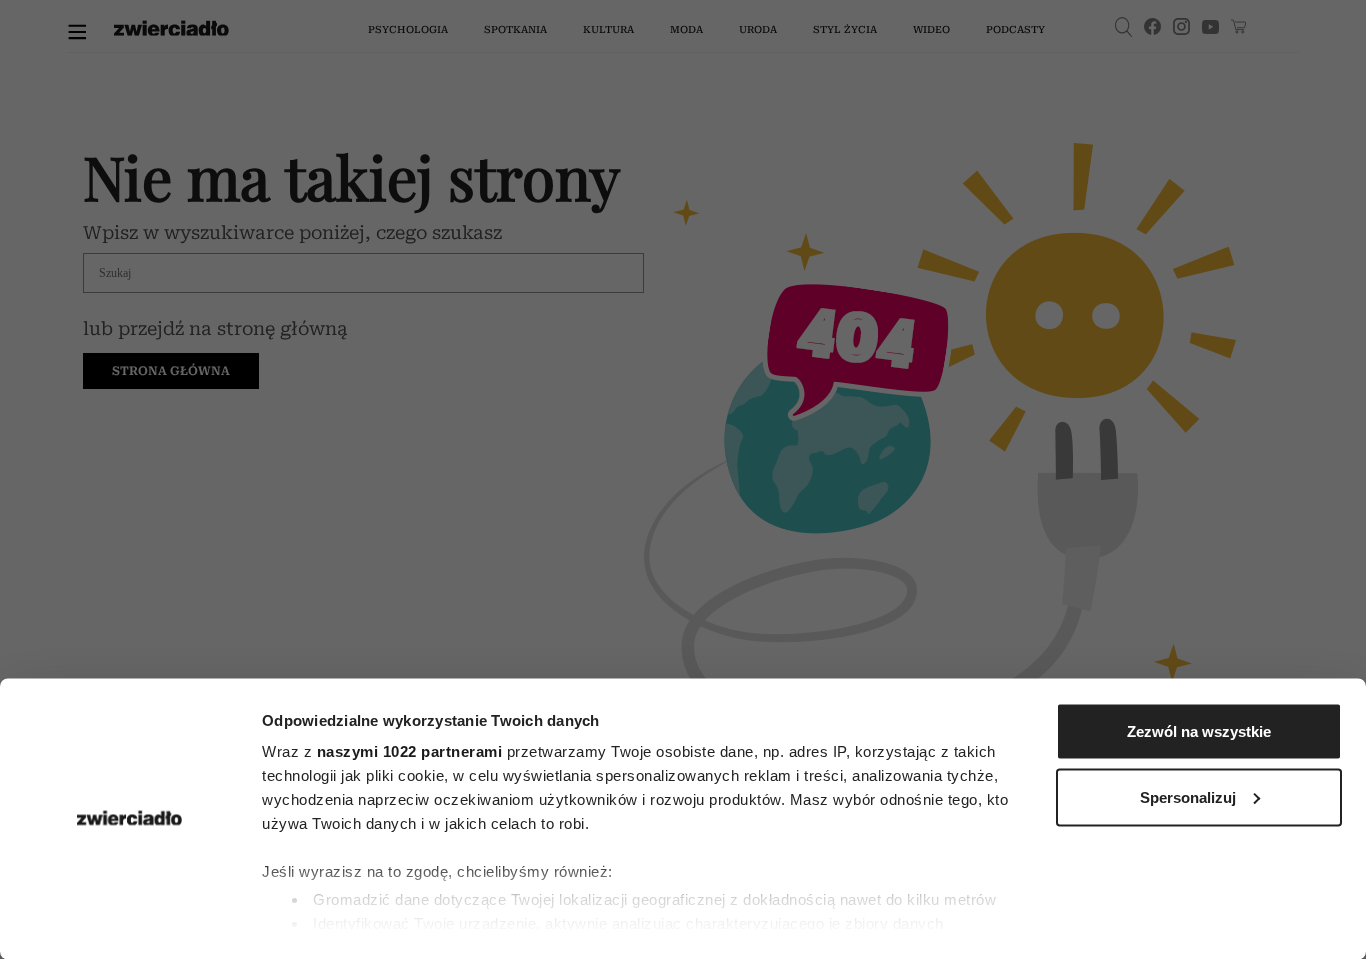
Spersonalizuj (1188, 796)
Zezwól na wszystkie (1199, 731)
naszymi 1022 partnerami (410, 751)
